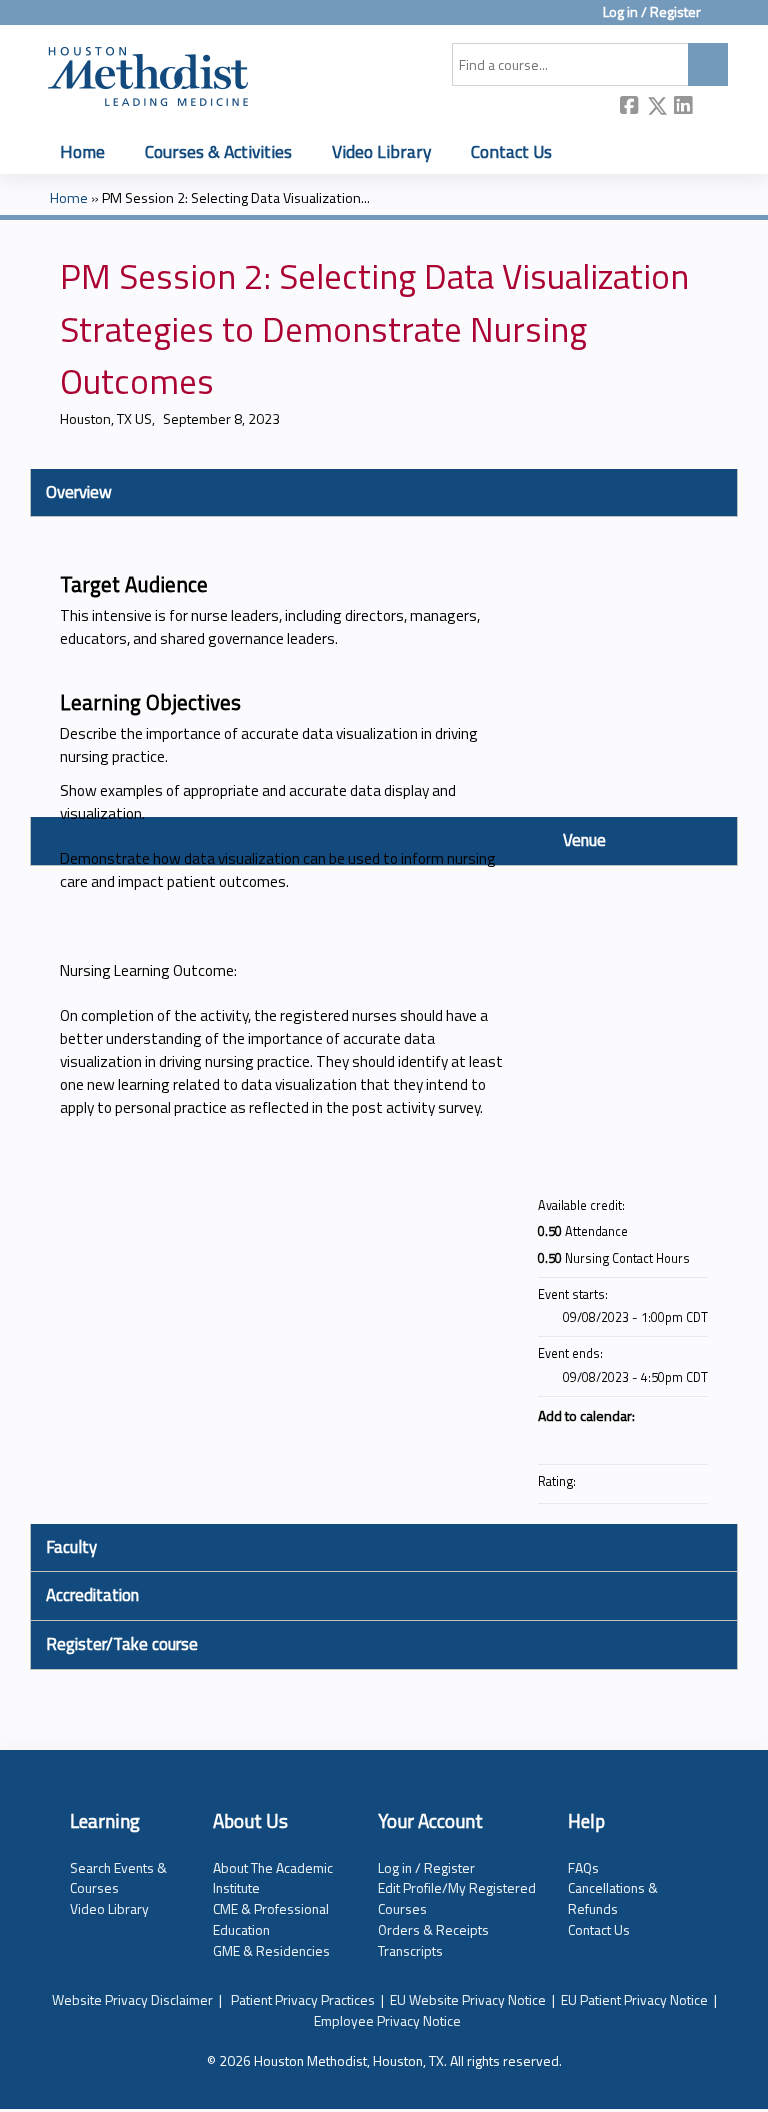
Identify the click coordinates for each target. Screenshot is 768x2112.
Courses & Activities (218, 151)
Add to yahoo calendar (640, 1440)
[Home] (148, 73)
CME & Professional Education (271, 1919)
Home (82, 151)
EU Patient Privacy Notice (634, 1999)
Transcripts (410, 1950)
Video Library (381, 151)
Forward (711, 107)
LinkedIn (684, 107)
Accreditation (92, 1595)
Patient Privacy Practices (303, 1999)
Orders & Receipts (433, 1929)
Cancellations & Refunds (613, 1898)
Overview (79, 492)
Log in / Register (652, 12)
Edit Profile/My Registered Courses (457, 1898)
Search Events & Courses (118, 1878)
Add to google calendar (614, 1440)
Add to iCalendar (666, 1439)
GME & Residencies (271, 1950)
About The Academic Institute (273, 1878)
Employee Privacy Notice (387, 2020)
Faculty (71, 1547)
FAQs (583, 1867)
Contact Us (511, 151)
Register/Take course (122, 1644)
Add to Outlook (692, 1440)
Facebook (630, 107)
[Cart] (722, 19)
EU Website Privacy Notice (468, 1999)
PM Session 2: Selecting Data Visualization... (236, 198)
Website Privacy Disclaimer (132, 1999)
